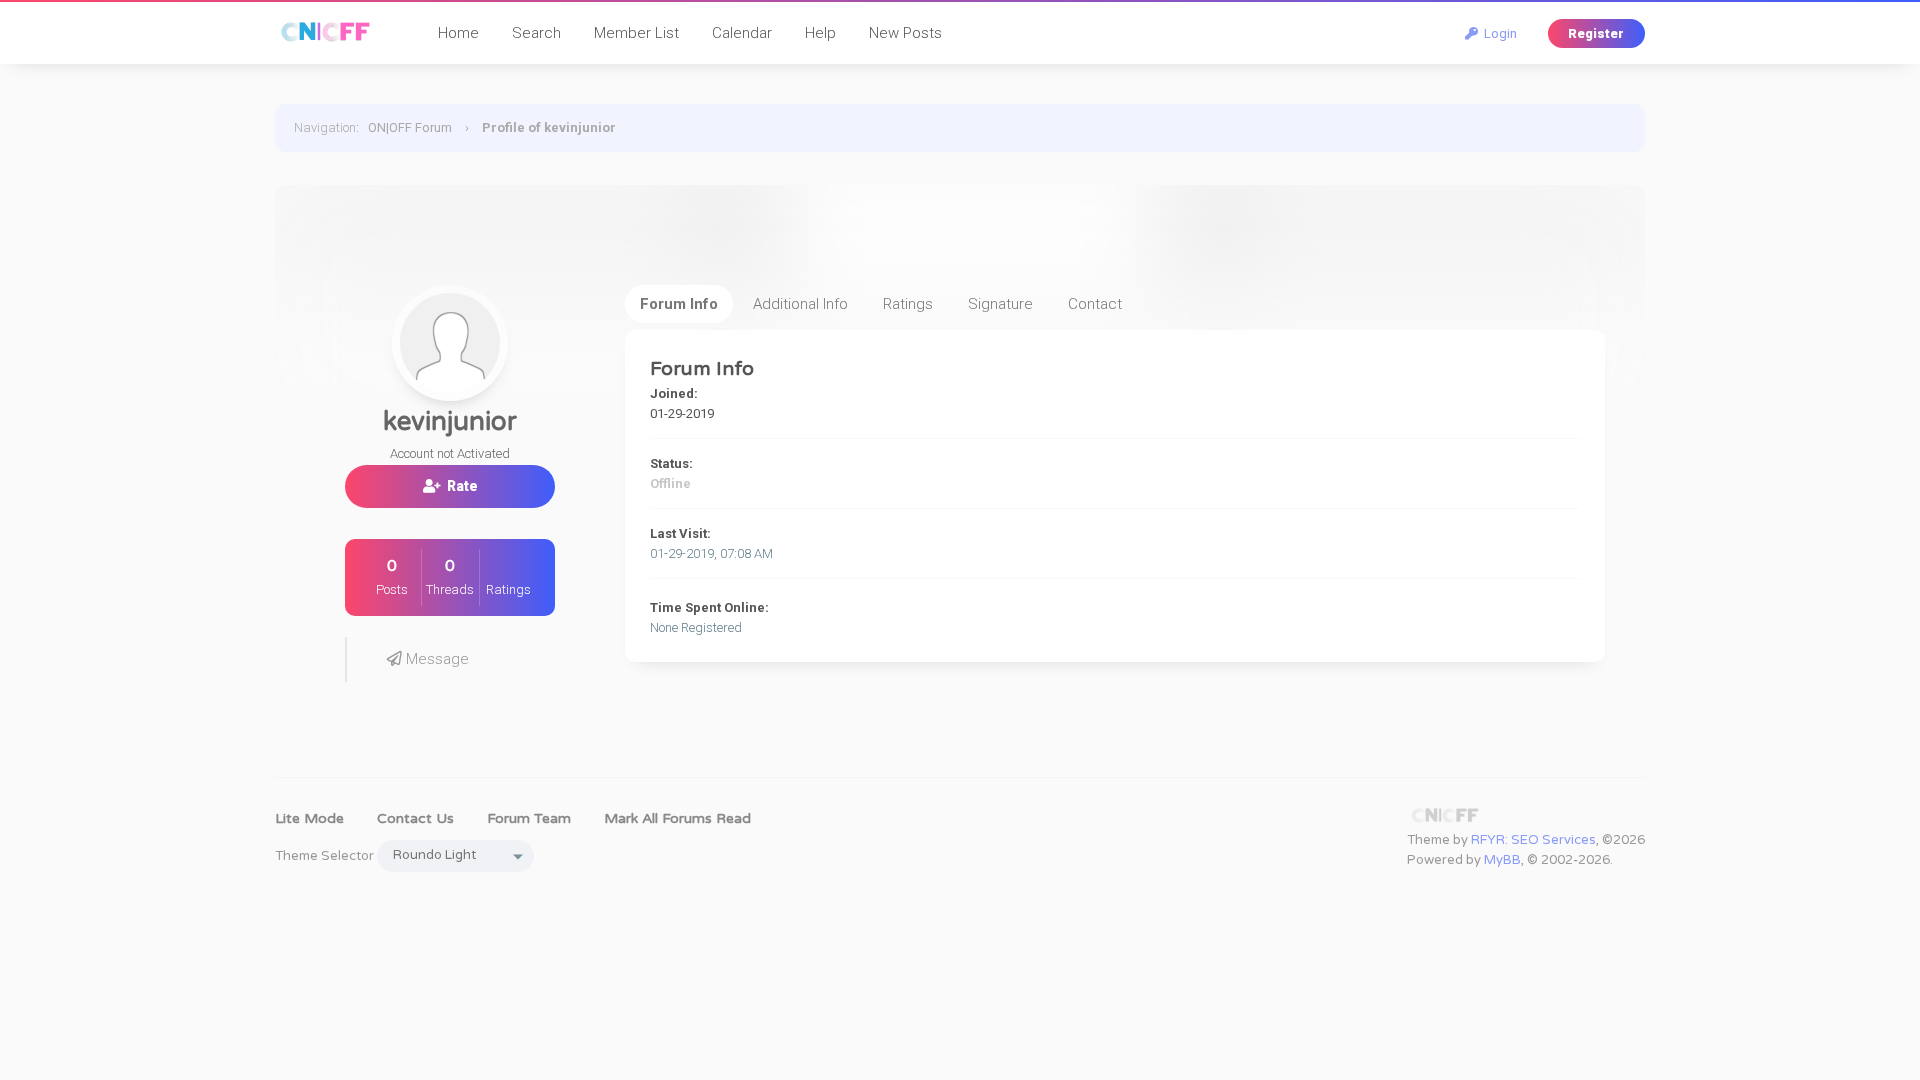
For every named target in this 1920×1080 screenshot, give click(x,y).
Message (435, 659)
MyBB (1502, 860)
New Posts (905, 33)
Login (1497, 33)
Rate (459, 486)
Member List (636, 33)
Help (820, 33)
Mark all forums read (677, 818)
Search (536, 33)
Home (458, 33)
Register (1596, 33)
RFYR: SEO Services (1533, 840)
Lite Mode (309, 818)
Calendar (742, 33)
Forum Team (529, 818)
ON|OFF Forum (410, 127)
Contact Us (415, 818)
